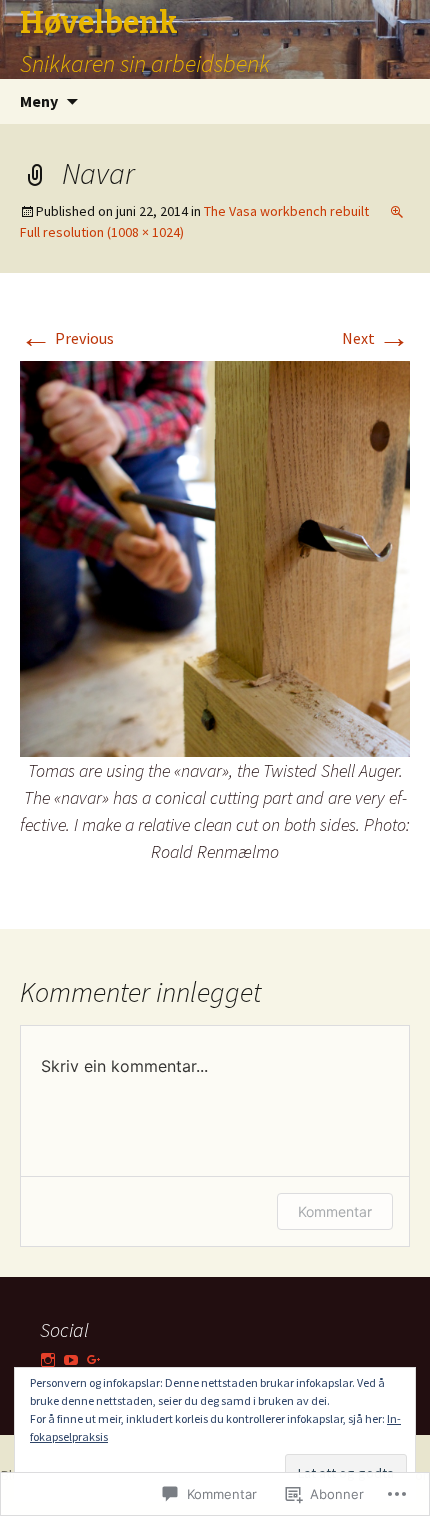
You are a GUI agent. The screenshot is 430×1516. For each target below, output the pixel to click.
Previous (67, 338)
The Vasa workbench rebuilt (286, 211)
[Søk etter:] (393, 102)
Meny (39, 101)
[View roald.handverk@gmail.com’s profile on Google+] (94, 1360)
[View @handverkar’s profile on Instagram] (48, 1360)
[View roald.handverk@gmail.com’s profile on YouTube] (71, 1360)
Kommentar (335, 1211)
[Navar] (215, 557)
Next (376, 338)
